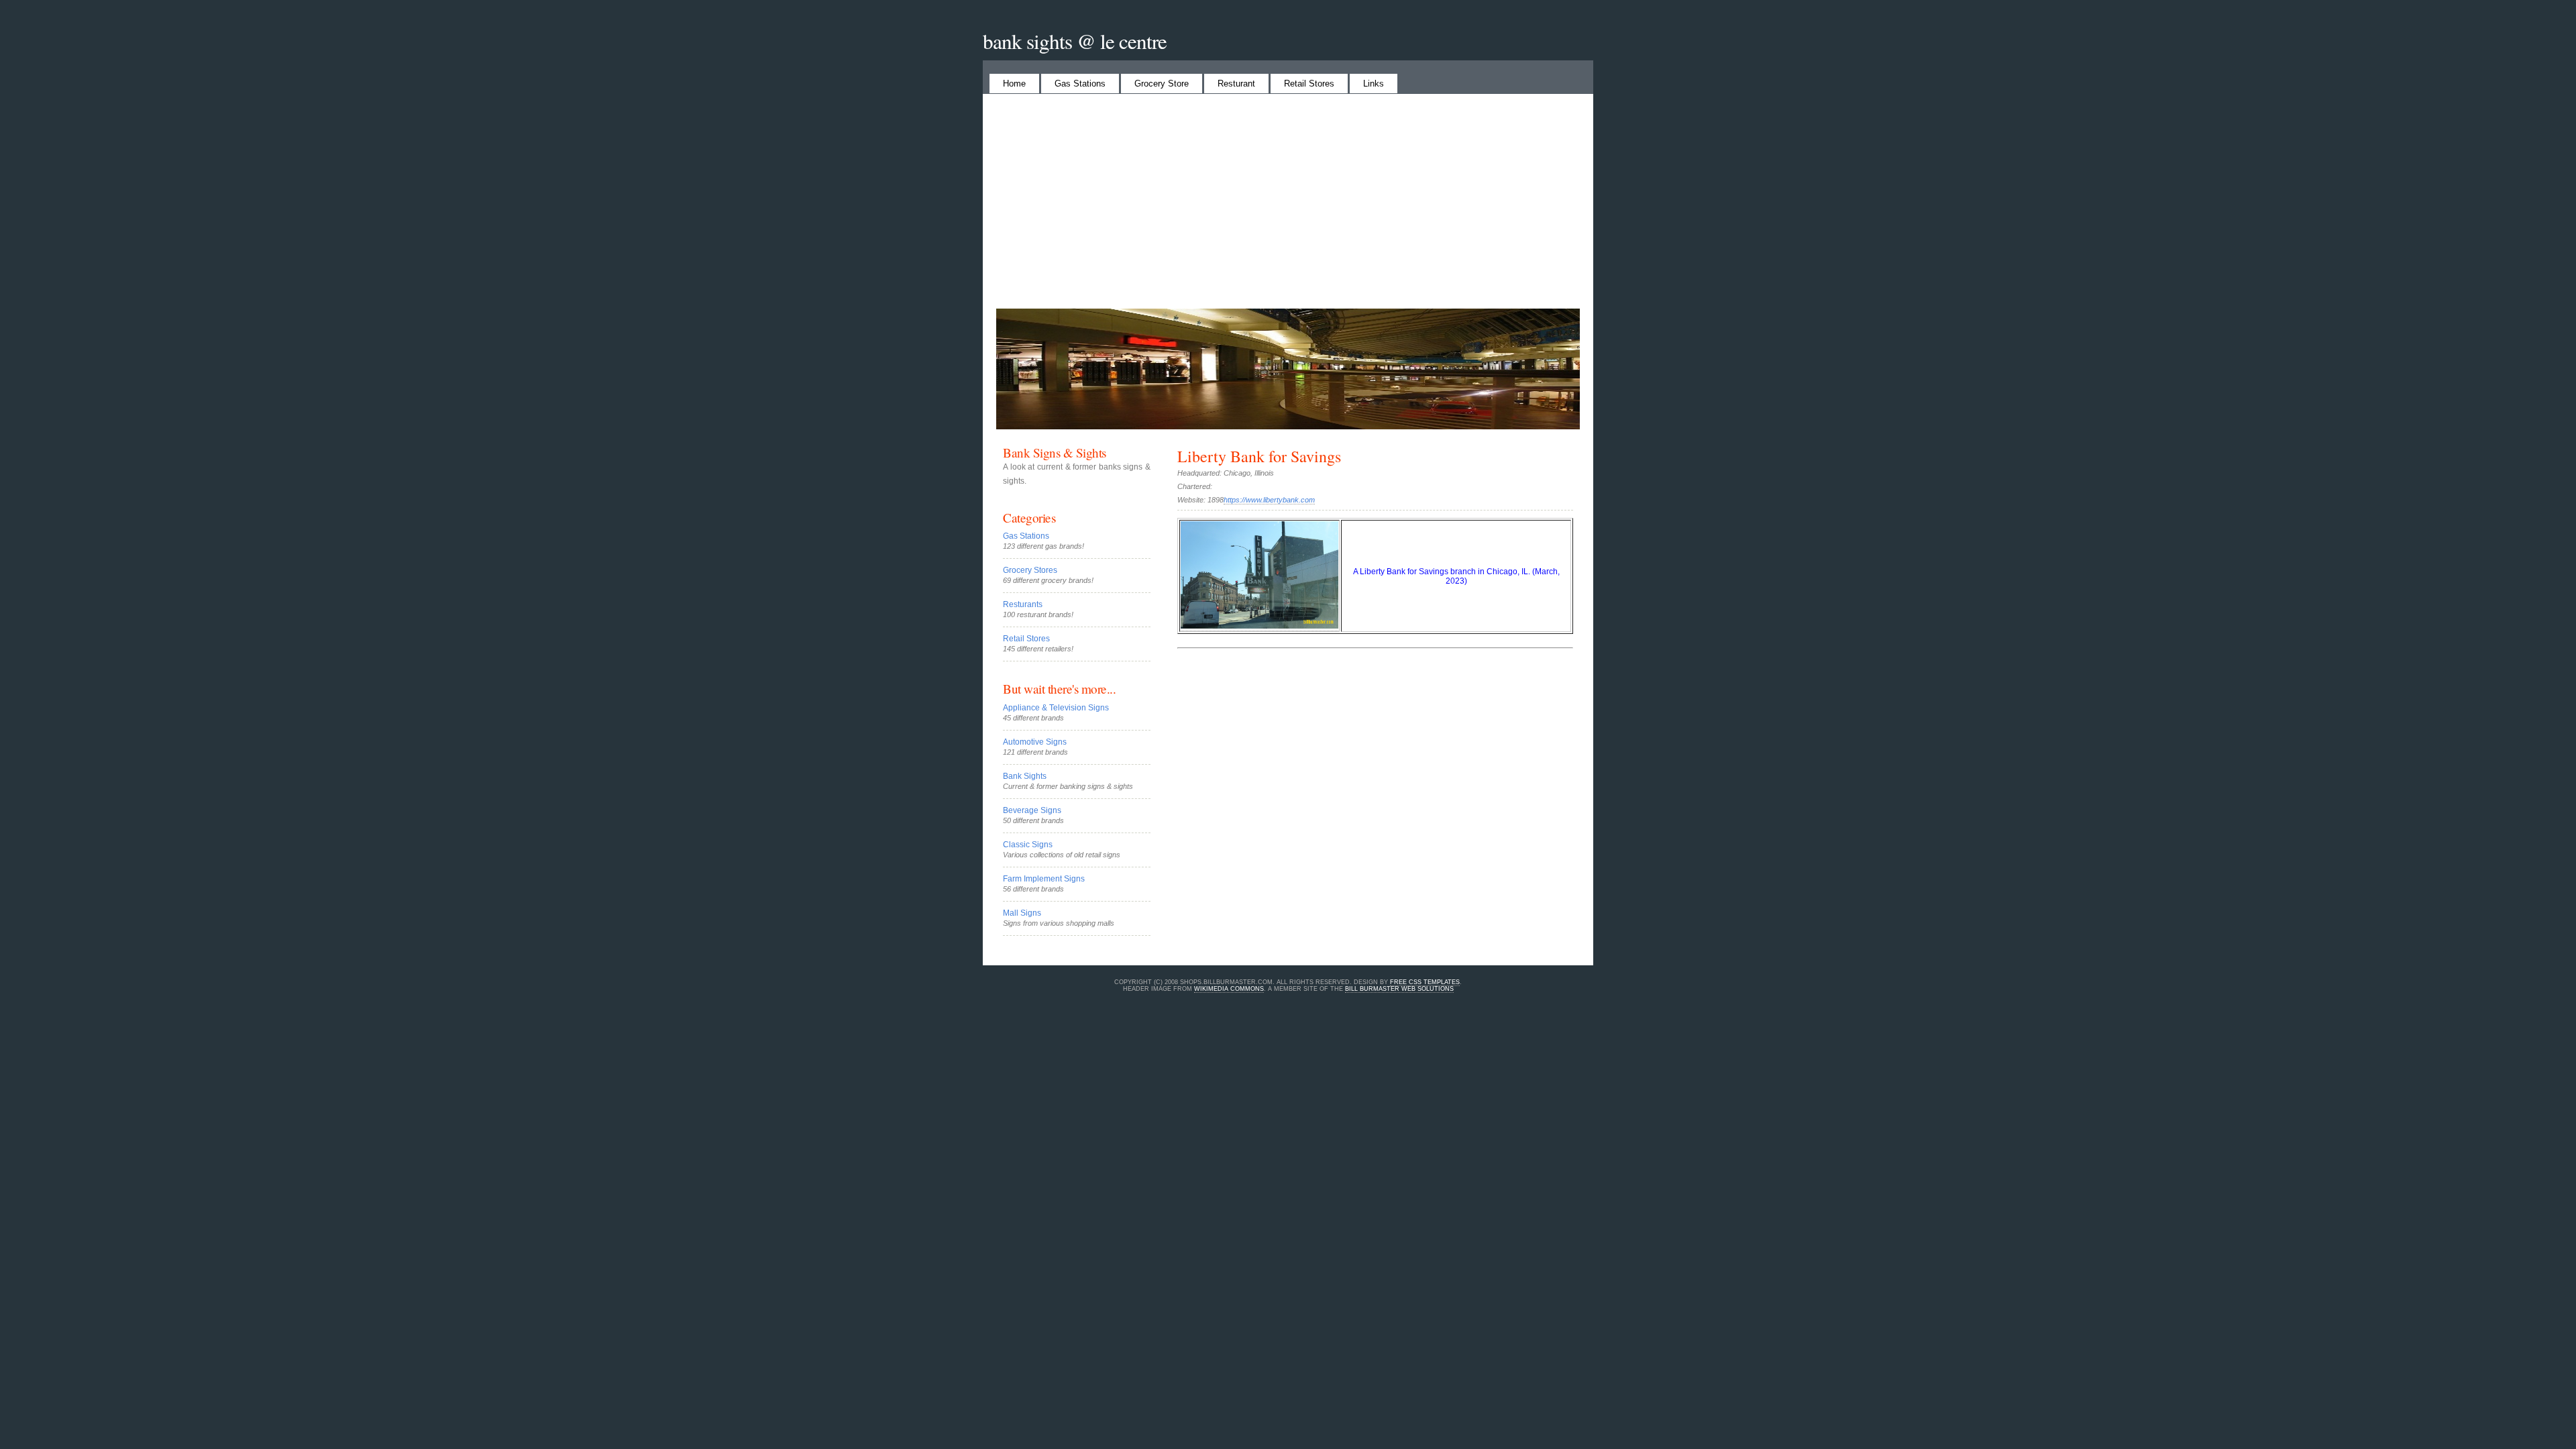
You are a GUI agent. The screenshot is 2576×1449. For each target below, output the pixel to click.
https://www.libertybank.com (1269, 500)
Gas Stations (1080, 84)
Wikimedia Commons (1229, 989)
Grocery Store (1162, 84)
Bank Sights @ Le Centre (1075, 41)
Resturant (1236, 84)
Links (1374, 84)
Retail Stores (1309, 84)
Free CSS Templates (1425, 982)
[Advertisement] (1385, 208)
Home (1014, 84)
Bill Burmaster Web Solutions (1399, 989)
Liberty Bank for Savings (1259, 456)
